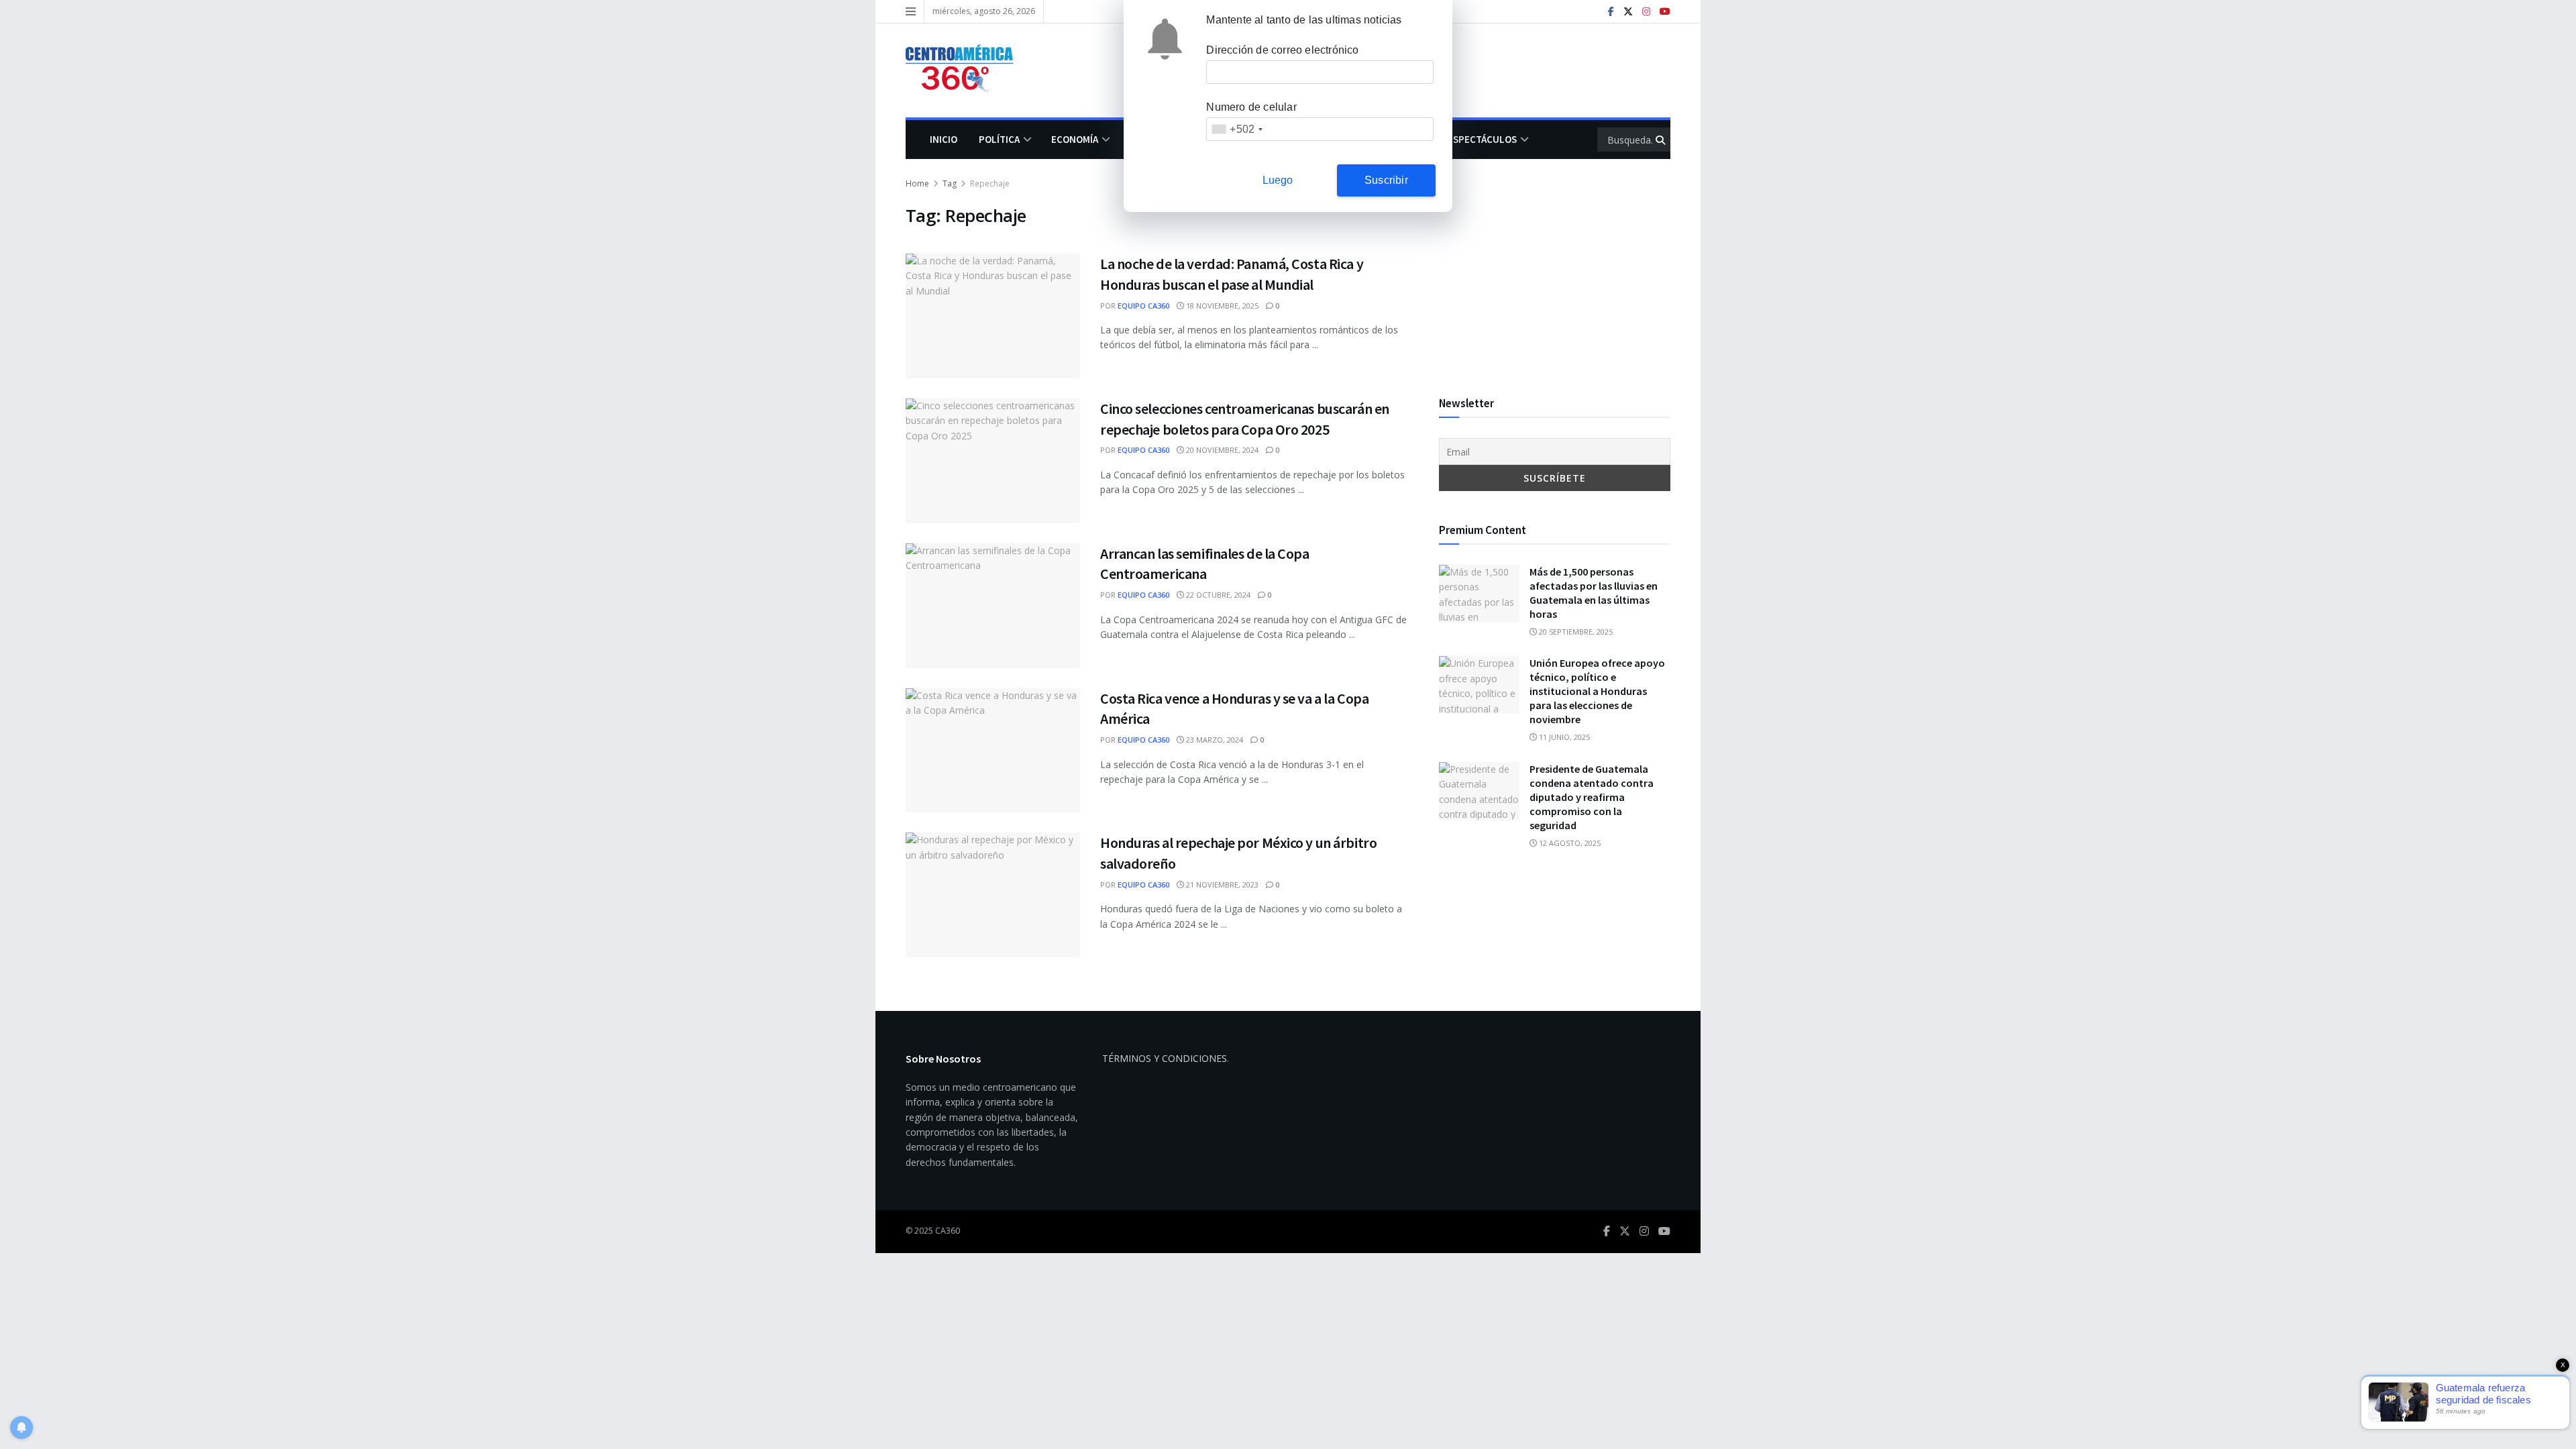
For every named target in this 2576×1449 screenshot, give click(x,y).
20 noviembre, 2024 (1221, 450)
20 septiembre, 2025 (1575, 632)
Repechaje (990, 183)
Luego (1278, 180)
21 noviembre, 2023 (1221, 884)
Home (917, 183)
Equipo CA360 (1143, 306)
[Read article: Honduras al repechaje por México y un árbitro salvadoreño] (993, 895)
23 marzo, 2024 (1214, 740)
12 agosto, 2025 (1569, 843)
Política (999, 139)
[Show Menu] (911, 11)
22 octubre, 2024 (1217, 595)
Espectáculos (1482, 139)
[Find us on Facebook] (1611, 12)
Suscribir (1386, 180)
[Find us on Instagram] (1646, 12)
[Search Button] (1661, 140)
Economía (1075, 139)
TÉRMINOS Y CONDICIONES (1165, 1058)
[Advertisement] (1555, 270)
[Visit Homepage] (966, 70)
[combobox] (1237, 129)
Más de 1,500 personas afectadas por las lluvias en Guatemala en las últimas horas (1594, 593)
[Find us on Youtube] (1665, 12)
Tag (950, 183)
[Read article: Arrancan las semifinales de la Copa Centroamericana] (993, 606)
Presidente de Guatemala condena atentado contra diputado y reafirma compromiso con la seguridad (1592, 797)
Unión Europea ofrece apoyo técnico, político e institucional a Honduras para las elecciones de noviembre (1597, 691)
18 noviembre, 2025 (1221, 306)
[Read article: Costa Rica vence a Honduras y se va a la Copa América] (993, 751)
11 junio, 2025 (1563, 737)
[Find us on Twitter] (1628, 12)
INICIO (944, 139)
